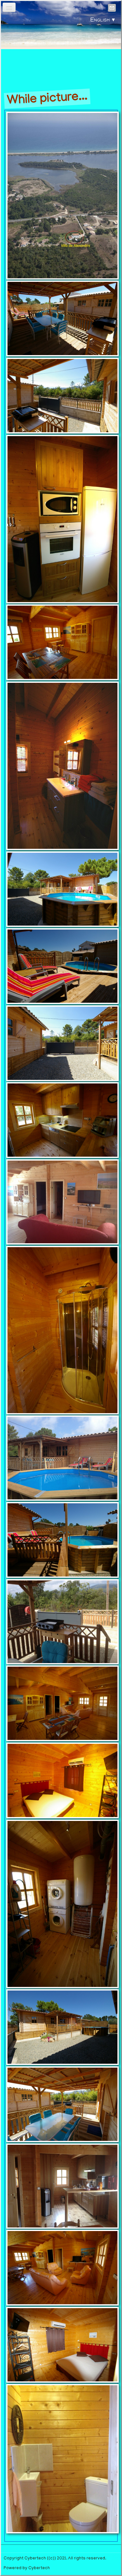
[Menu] (9, 7)
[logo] (61, 51)
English (103, 21)
